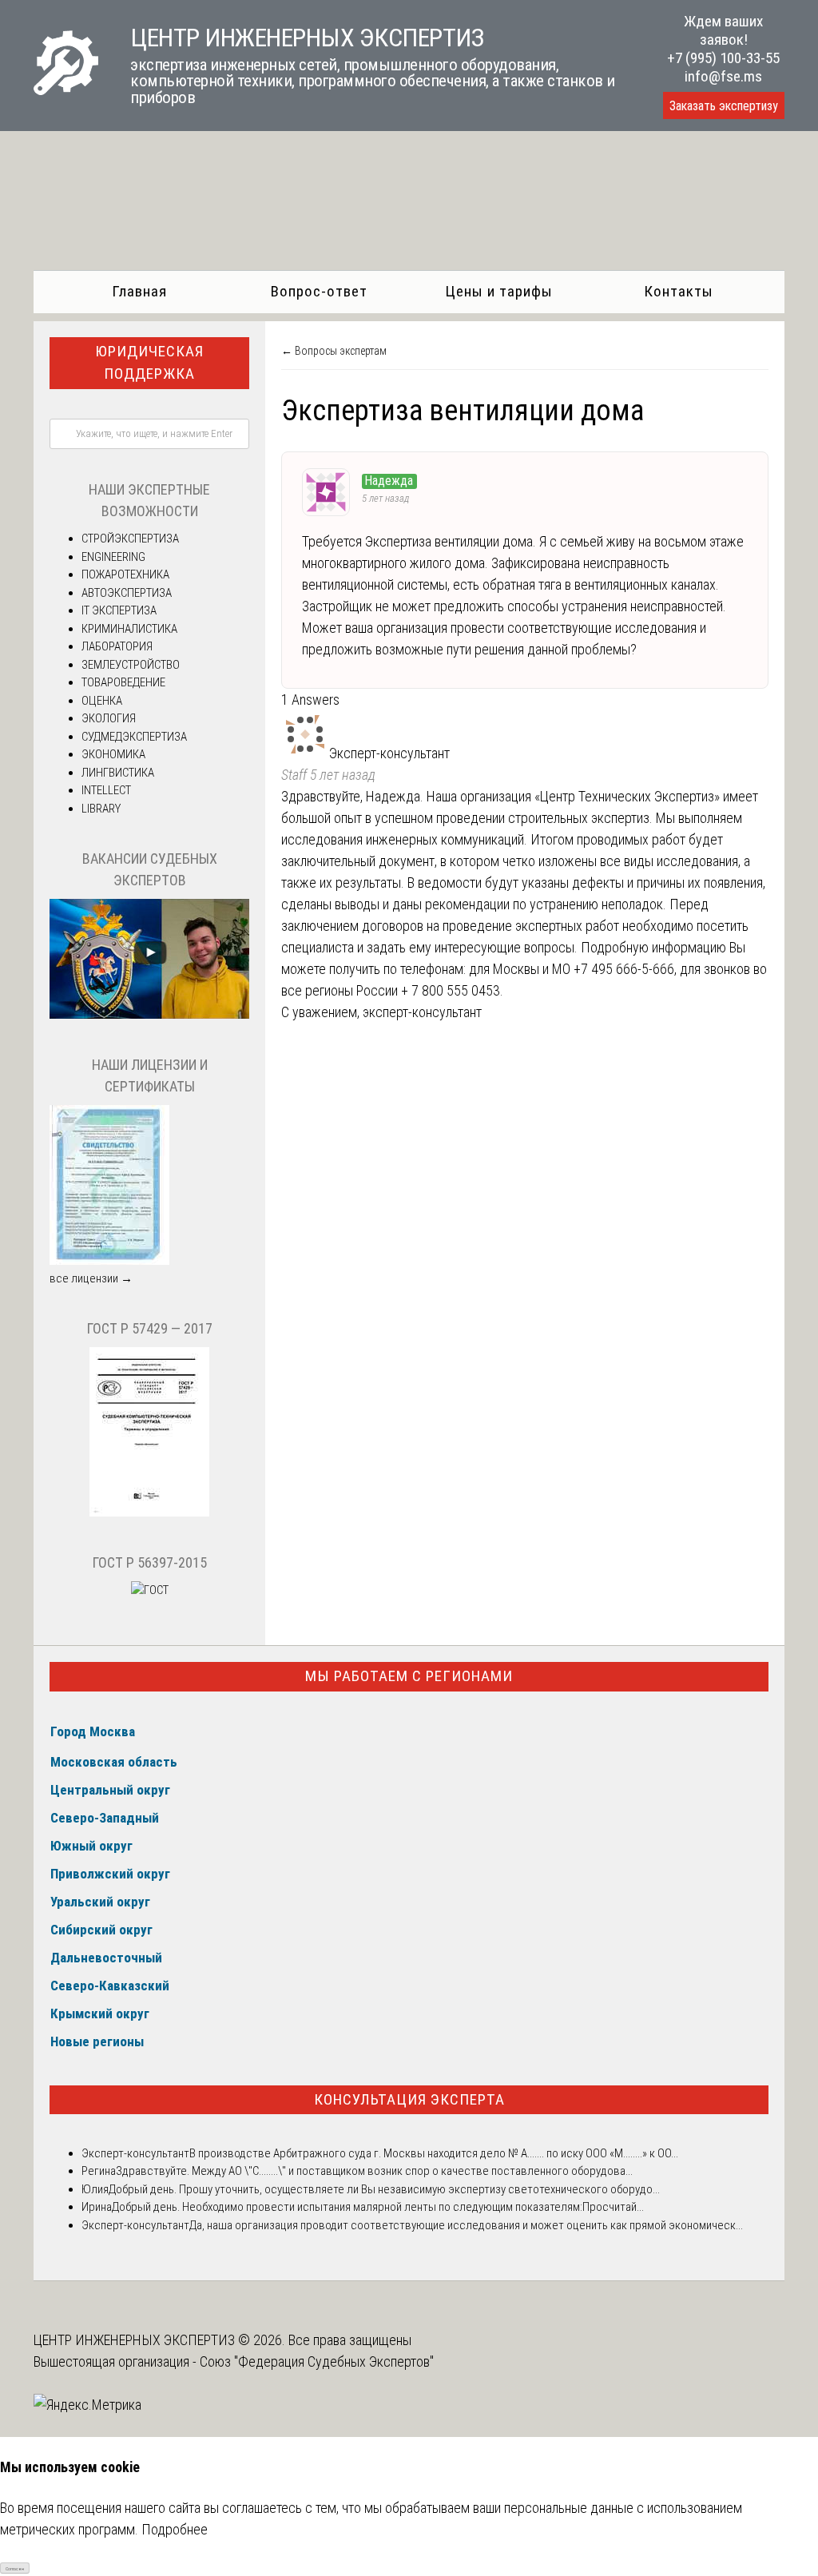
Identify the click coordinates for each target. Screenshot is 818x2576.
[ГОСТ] (149, 1513)
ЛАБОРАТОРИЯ (117, 646)
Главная (139, 291)
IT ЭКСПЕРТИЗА (119, 610)
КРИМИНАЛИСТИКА (129, 629)
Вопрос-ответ (319, 291)
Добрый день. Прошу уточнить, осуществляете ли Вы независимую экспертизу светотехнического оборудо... (384, 2189)
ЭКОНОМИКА (113, 754)
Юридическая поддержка (149, 363)
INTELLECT (106, 790)
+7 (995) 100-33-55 (723, 58)
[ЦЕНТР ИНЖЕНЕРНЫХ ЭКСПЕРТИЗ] (66, 90)
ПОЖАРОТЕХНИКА (125, 574)
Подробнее (175, 2529)
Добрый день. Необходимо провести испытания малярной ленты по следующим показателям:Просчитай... (378, 2207)
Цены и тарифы (499, 291)
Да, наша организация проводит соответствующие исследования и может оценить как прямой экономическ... (466, 2225)
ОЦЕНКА (102, 701)
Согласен (15, 2568)
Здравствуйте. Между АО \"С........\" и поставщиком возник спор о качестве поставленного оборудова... (374, 2171)
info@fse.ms (723, 76)
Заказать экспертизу (724, 106)
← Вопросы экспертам (334, 351)
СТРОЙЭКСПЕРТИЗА (130, 539)
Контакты (679, 291)
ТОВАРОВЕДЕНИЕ (123, 682)
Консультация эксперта (409, 2099)
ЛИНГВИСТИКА (118, 773)
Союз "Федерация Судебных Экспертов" (317, 2361)
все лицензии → (91, 1278)
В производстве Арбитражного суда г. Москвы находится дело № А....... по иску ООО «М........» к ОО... (434, 2153)
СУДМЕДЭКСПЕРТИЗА (134, 737)
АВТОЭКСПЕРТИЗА (127, 593)
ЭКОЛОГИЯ (109, 718)
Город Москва (93, 1731)
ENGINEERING (113, 557)
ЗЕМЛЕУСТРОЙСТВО (131, 665)
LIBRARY (101, 809)
